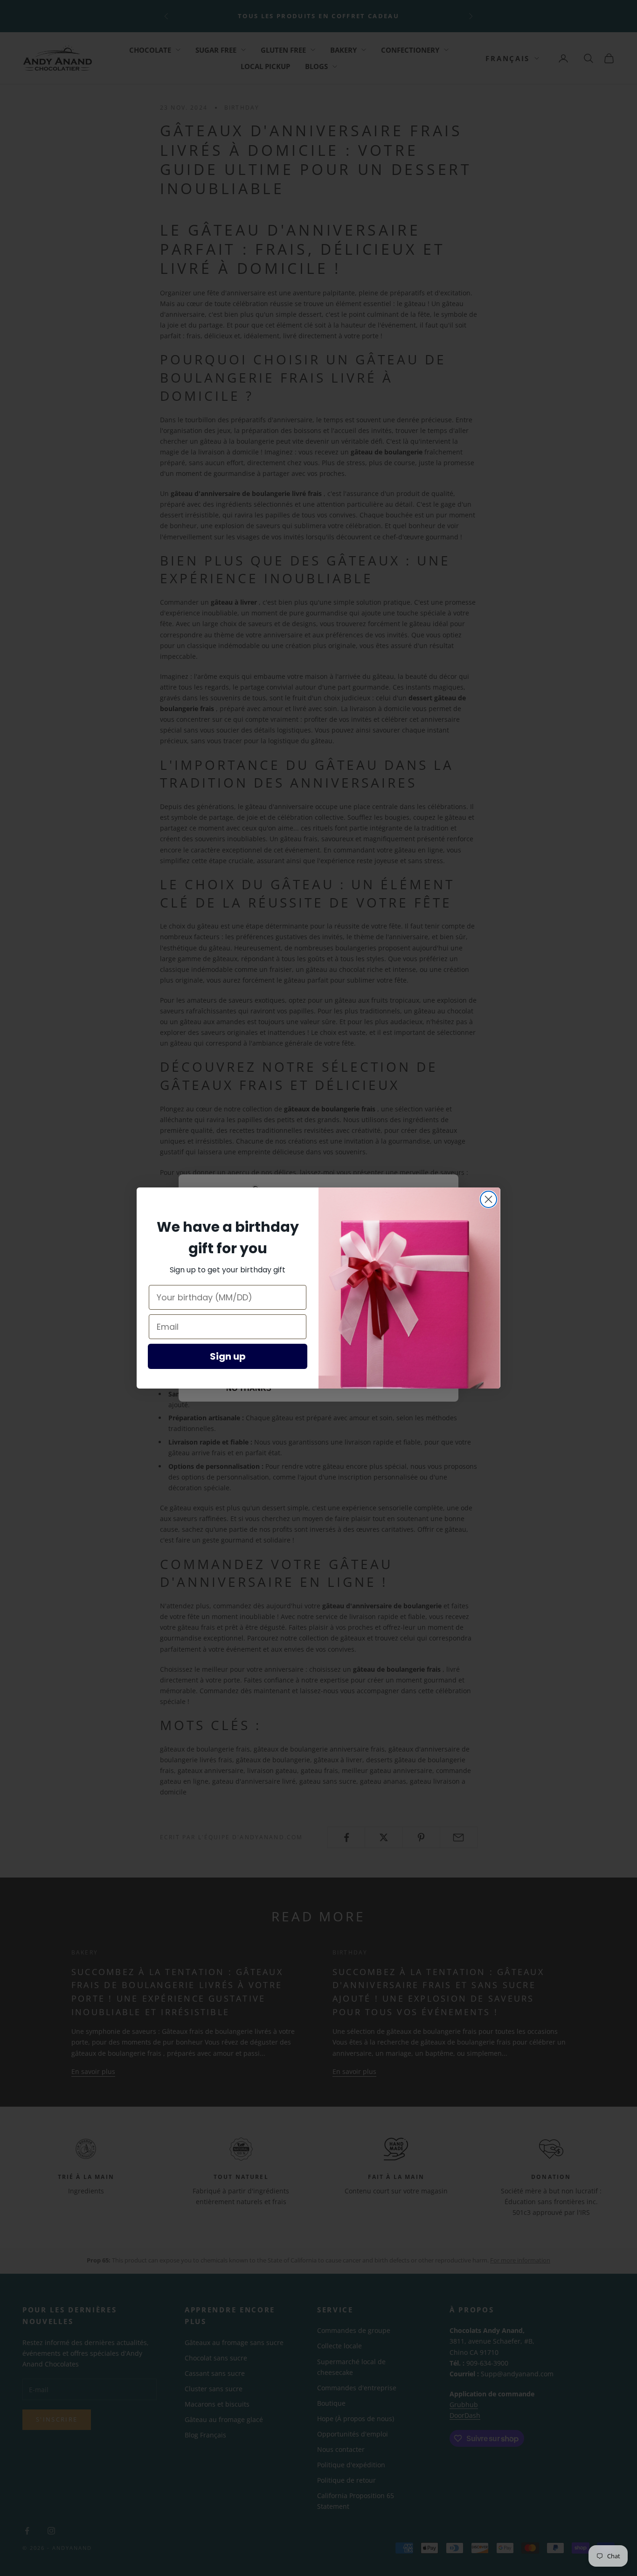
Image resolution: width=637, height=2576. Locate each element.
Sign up (228, 1356)
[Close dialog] (488, 1199)
